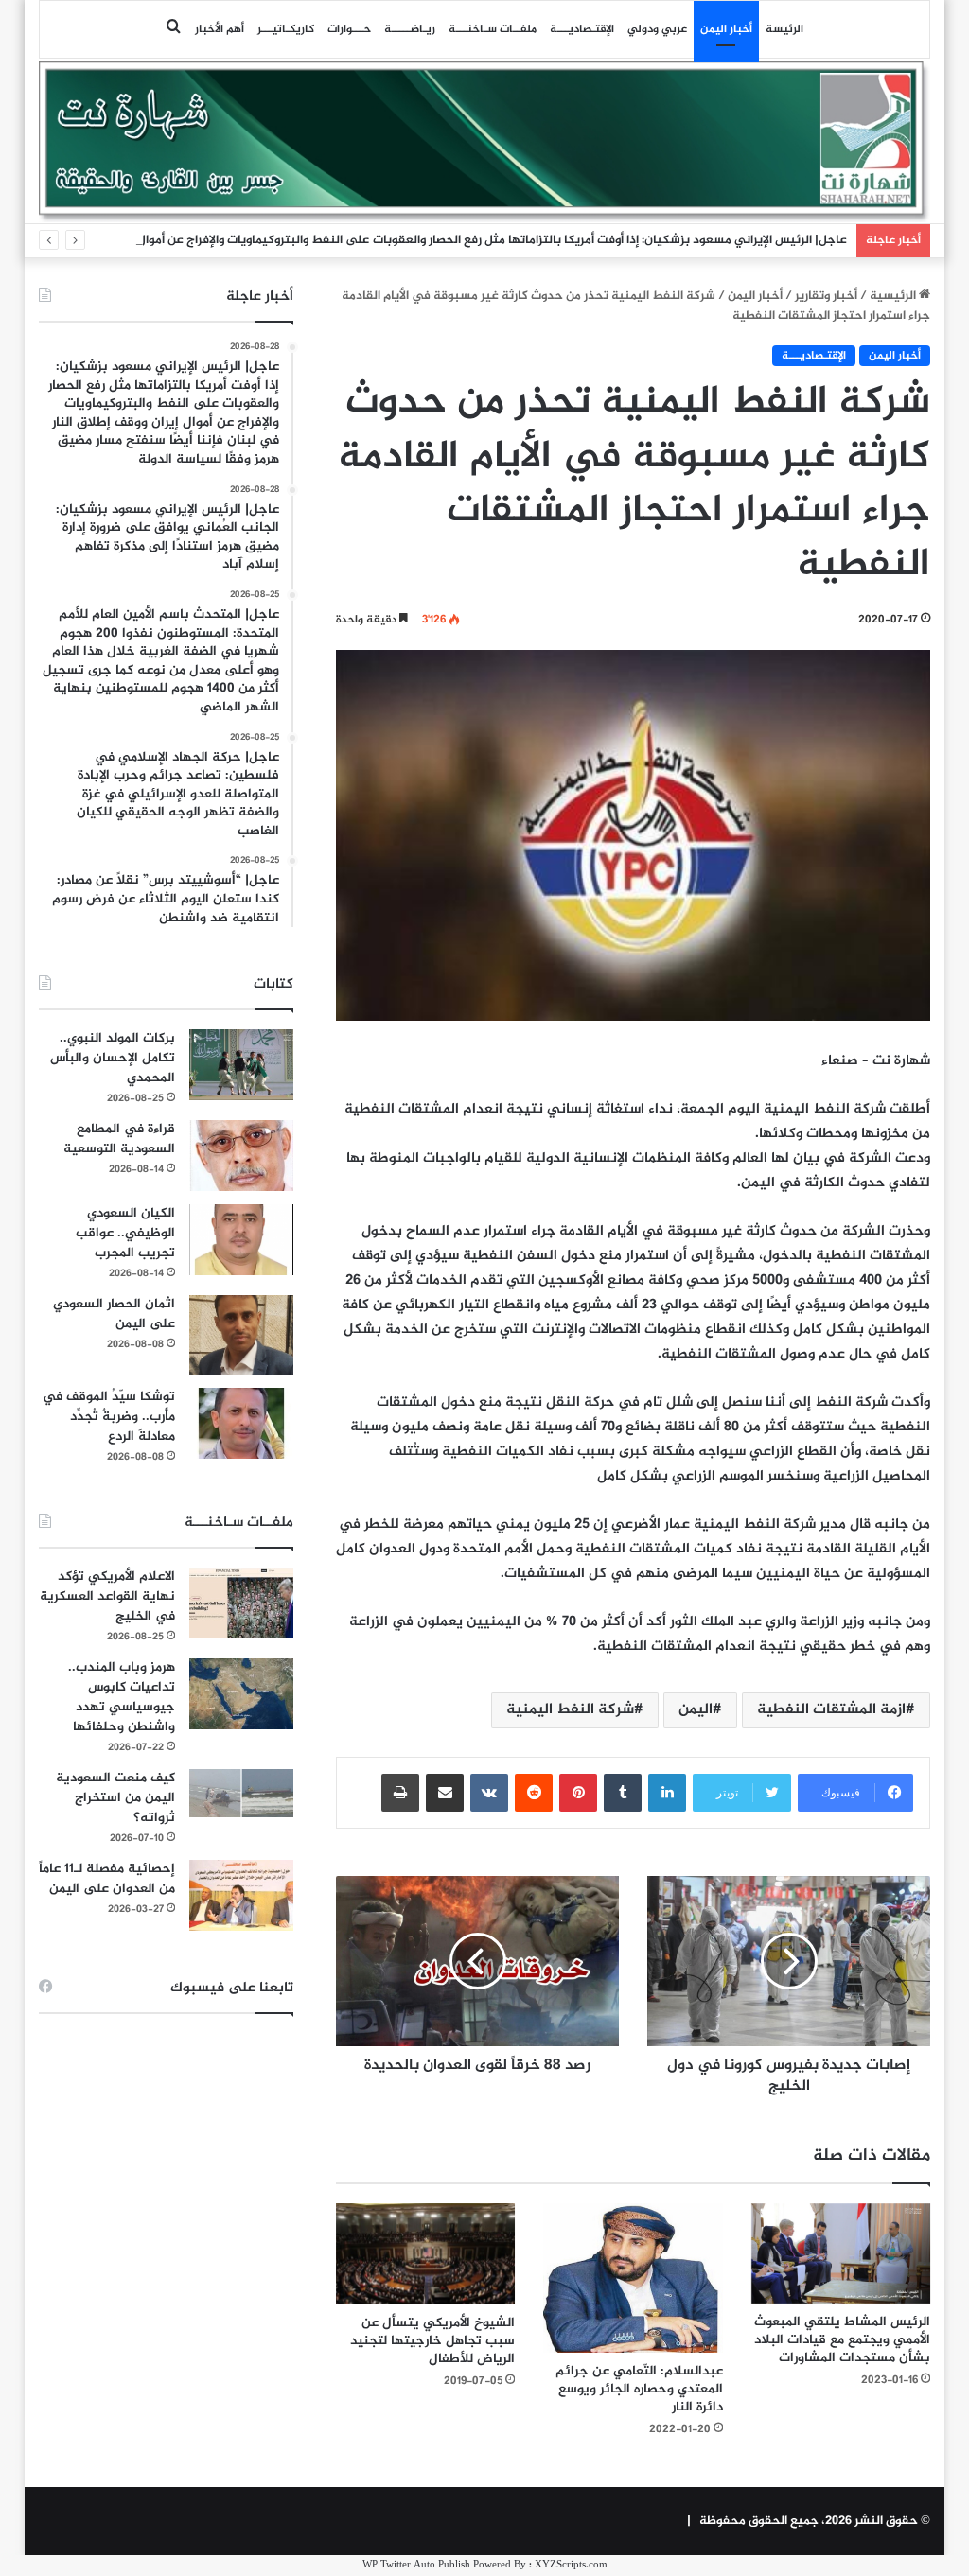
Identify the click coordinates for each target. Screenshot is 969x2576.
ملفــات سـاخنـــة (493, 29)
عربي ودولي (657, 29)
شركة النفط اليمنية (570, 1710)
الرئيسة (784, 29)
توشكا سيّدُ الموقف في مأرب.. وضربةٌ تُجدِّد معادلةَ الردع (109, 1417)
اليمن (696, 1710)
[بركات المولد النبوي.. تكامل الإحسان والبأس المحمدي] (241, 1065)
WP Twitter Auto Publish (416, 2565)
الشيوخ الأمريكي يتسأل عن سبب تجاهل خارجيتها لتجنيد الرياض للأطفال (432, 2341)
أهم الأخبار (220, 29)
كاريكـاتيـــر (286, 29)
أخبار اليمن (726, 29)
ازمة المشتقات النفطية (831, 1710)
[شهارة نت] (485, 142)
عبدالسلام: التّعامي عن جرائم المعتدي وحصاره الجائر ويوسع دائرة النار (639, 2389)
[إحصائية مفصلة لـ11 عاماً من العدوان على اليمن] (241, 1895)
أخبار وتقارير (826, 296)
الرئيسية (894, 296)
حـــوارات (349, 29)
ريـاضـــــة (410, 29)
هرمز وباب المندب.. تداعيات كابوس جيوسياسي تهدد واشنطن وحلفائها (122, 1697)
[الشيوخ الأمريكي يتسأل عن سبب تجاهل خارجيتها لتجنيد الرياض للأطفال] (426, 2254)
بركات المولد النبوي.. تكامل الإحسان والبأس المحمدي (113, 1058)
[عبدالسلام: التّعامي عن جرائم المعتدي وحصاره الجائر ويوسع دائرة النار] (633, 2278)
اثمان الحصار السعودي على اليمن (114, 1314)
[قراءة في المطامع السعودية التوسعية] (241, 1156)
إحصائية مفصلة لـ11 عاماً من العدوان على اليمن (107, 1879)
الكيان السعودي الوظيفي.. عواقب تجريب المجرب (125, 1233)
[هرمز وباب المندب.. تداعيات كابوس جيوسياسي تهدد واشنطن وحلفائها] (241, 1694)
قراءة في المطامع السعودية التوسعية (119, 1139)
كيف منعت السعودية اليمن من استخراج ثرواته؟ (115, 1798)
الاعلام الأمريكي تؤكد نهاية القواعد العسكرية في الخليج (107, 1596)
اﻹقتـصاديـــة (582, 29)
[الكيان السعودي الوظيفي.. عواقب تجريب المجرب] (241, 1240)
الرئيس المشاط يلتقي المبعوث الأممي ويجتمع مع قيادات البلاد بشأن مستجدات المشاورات (842, 2340)
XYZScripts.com (571, 2565)
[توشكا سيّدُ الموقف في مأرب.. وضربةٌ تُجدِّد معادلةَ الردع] (241, 1423)
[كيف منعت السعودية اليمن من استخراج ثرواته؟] (241, 1793)
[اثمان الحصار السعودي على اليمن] (241, 1335)
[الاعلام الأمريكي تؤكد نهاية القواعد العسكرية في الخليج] (241, 1603)
